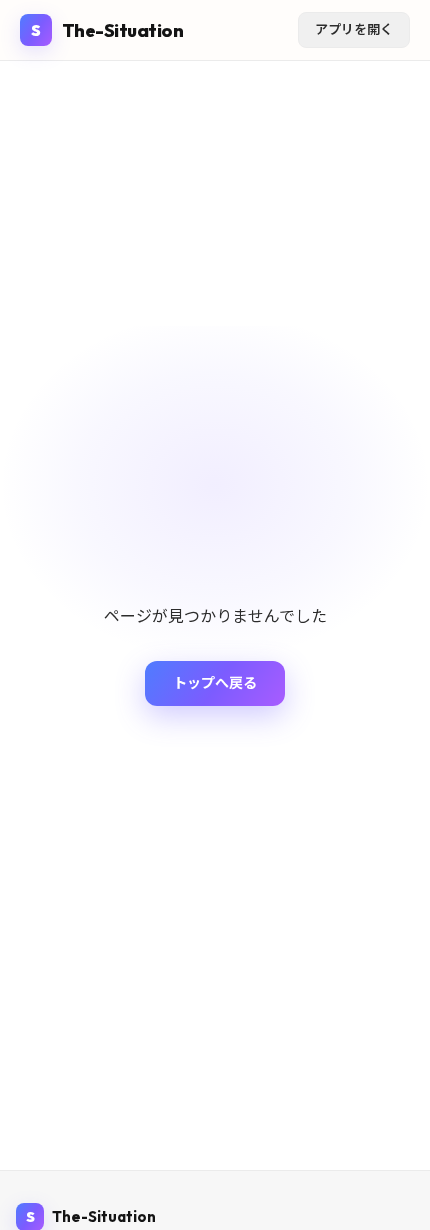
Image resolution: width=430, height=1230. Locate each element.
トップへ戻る (215, 683)
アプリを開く (354, 29)
